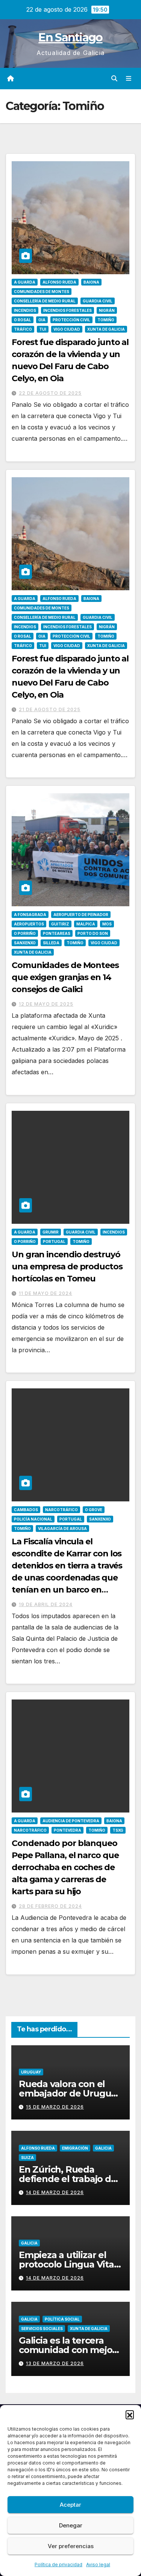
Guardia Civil (98, 301)
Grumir (51, 1232)
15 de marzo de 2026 (55, 2107)
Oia (42, 320)
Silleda (51, 943)
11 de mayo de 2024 (45, 1293)
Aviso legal (98, 2565)
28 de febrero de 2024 (50, 1906)
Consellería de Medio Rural (45, 301)
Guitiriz (60, 924)
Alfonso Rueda (59, 282)
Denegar (71, 2525)
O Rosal (23, 320)
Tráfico (23, 329)
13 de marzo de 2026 (55, 2363)
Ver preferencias (71, 2546)
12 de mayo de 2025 (46, 1004)
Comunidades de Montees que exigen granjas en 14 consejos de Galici (65, 977)
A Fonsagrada (30, 915)
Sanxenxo (25, 943)
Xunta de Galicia (106, 329)
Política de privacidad (58, 2565)
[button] (130, 2414)
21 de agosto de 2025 (50, 709)
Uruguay (31, 2072)
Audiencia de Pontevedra (71, 1821)
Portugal (54, 1241)
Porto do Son (93, 933)
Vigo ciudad (67, 329)
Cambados (26, 1510)
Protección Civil (71, 320)
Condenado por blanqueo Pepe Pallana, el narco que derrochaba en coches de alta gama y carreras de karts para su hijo (65, 1867)
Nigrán (107, 310)
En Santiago (70, 37)
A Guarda (25, 282)
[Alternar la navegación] (129, 79)
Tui (43, 329)
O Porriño (25, 933)
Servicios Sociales (42, 2329)
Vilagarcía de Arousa (62, 1528)
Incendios (25, 310)
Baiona (91, 282)
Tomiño (106, 320)
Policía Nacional (33, 1519)
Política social (62, 2319)
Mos (107, 924)
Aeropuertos (29, 924)
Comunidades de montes (42, 292)
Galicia (103, 2148)
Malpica (86, 924)
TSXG (118, 1830)
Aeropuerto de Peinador (81, 915)
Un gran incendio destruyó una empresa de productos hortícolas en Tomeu (67, 1267)
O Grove (94, 1510)
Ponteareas (57, 933)
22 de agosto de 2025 (50, 393)
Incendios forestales (67, 310)
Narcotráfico (61, 1510)
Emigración (75, 2148)
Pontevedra (67, 1830)
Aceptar (70, 2505)
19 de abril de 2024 (46, 1604)
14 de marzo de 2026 (55, 2192)
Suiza (27, 2158)
